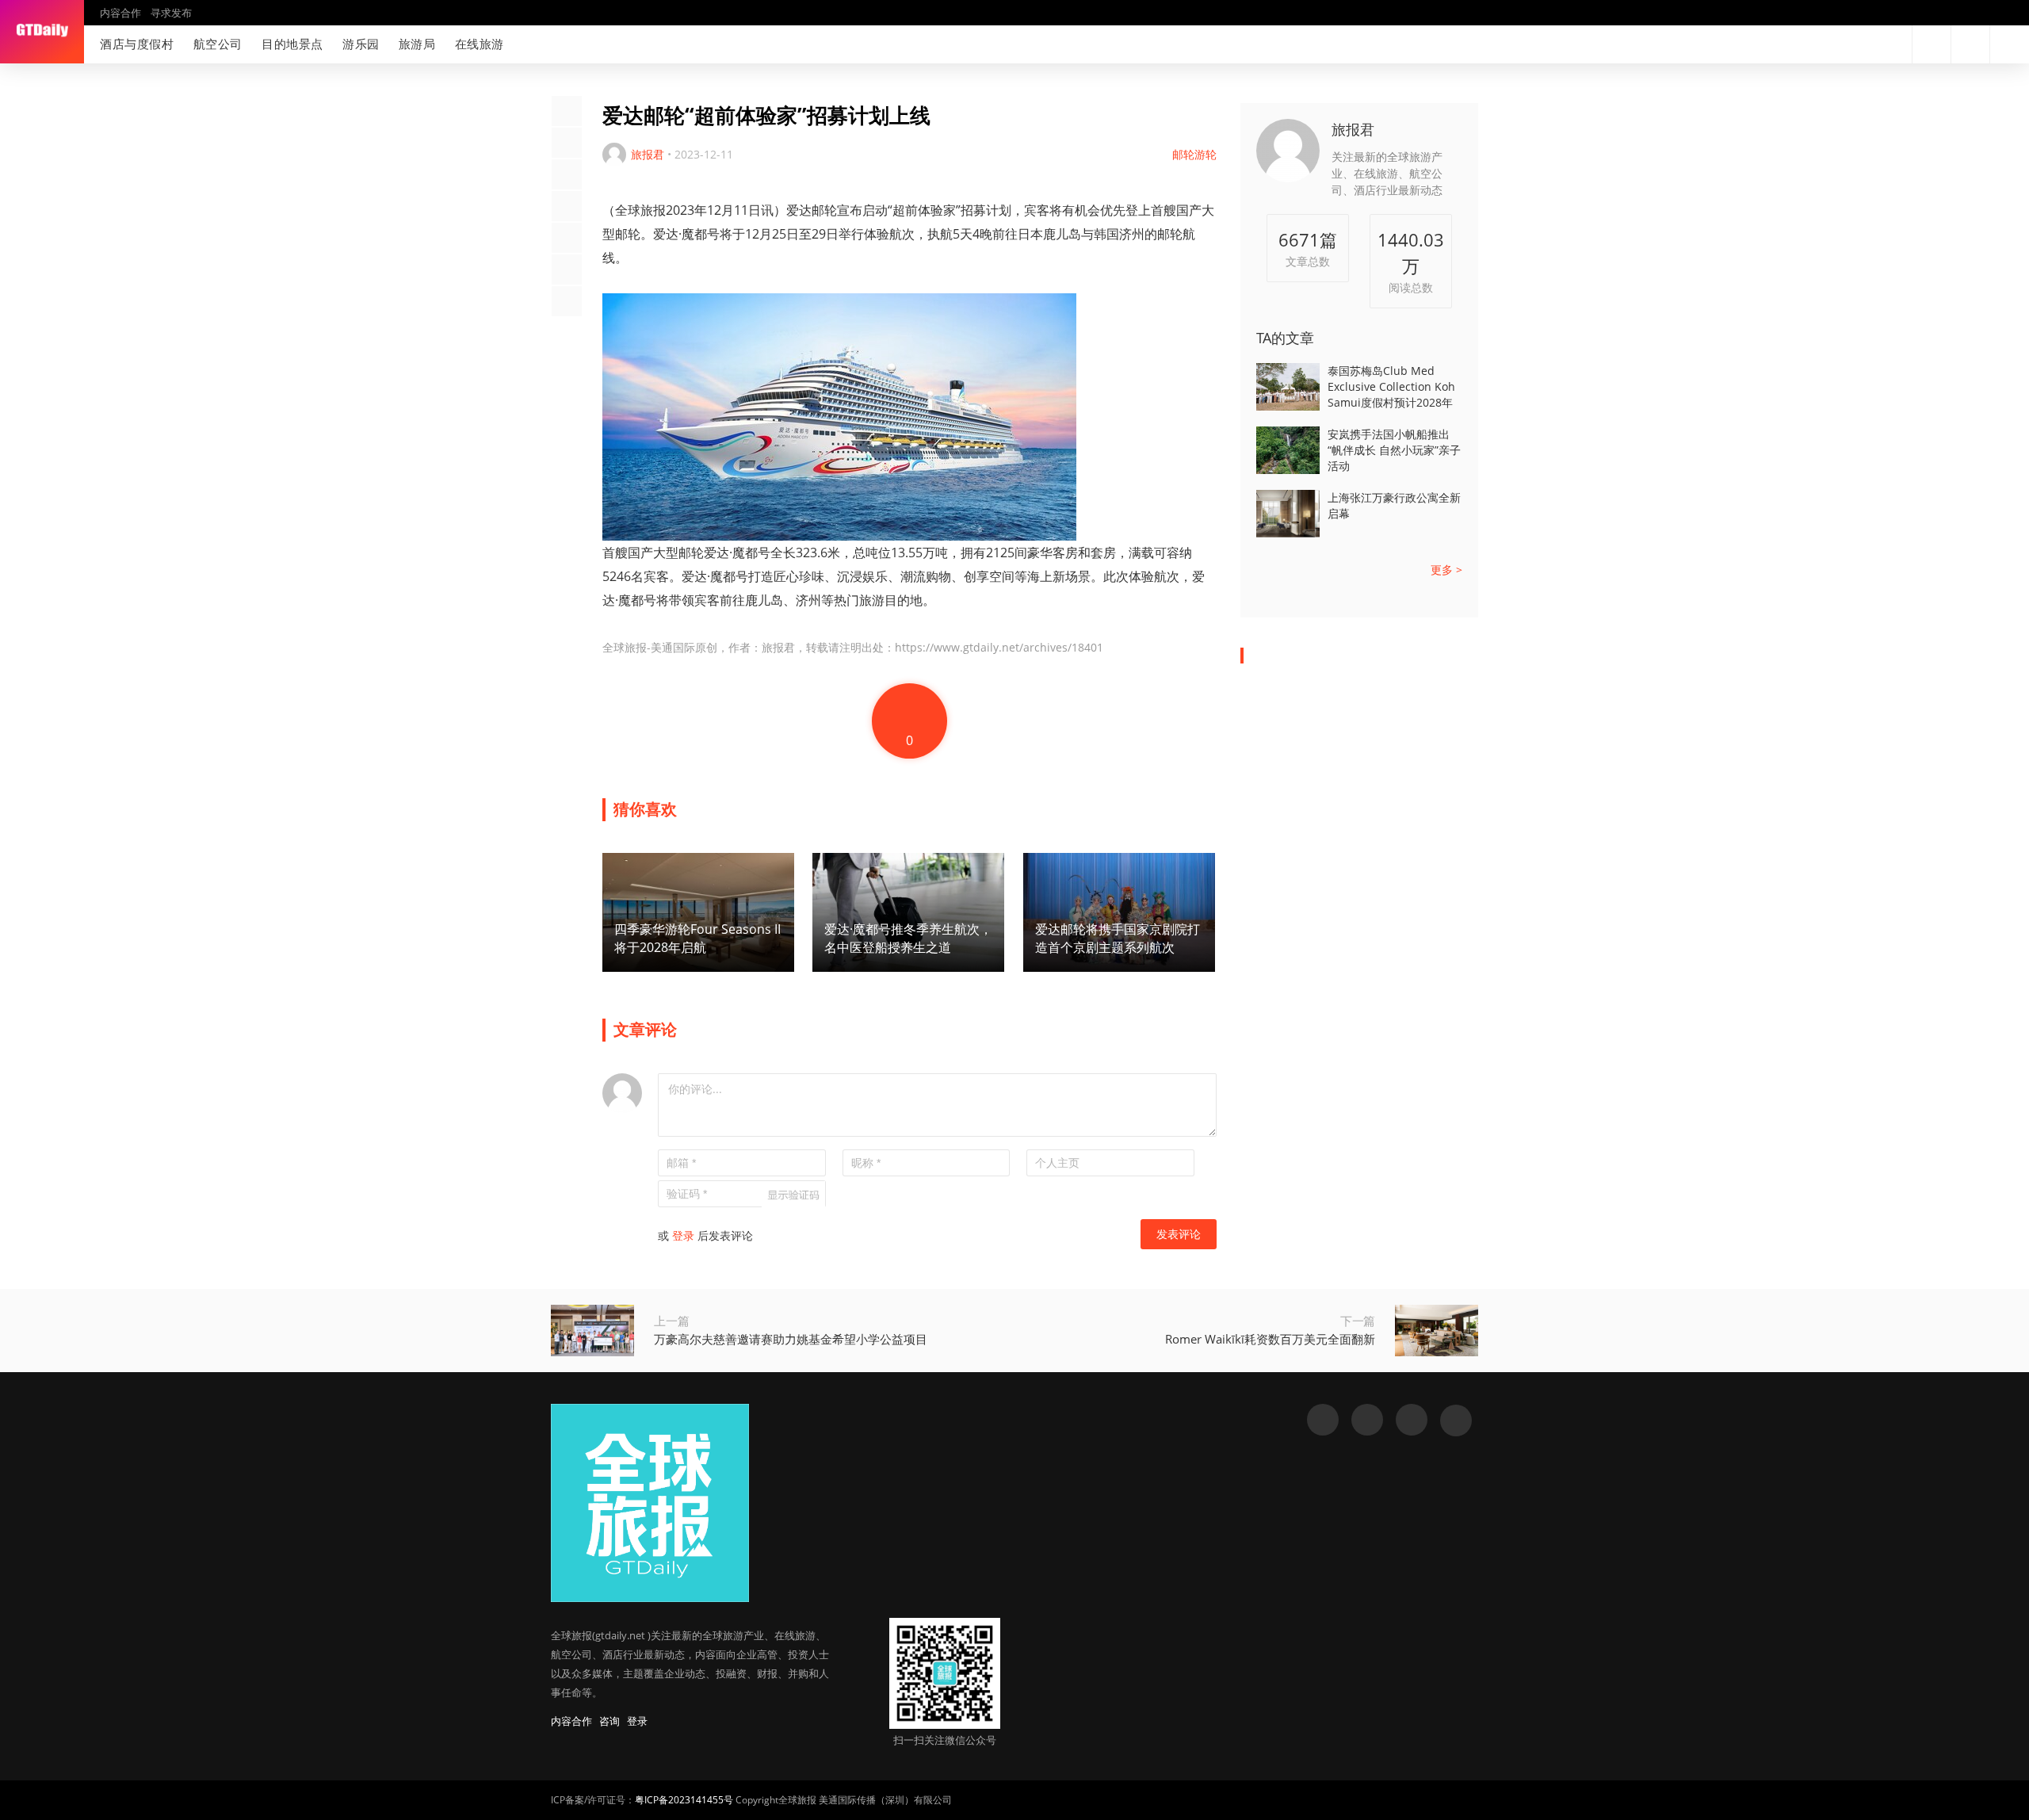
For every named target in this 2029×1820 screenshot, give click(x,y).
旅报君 (1353, 129)
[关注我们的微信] (1867, 44)
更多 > (1446, 570)
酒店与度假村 (137, 44)
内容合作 (120, 13)
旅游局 (417, 44)
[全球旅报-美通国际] (42, 32)
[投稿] (1970, 44)
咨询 (609, 1721)
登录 (683, 1235)
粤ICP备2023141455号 (684, 1800)
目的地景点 (292, 44)
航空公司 (218, 44)
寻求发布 (171, 13)
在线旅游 (480, 44)
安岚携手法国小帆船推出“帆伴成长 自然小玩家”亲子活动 (1394, 450)
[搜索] (1932, 44)
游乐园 (361, 44)
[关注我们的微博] (1842, 44)
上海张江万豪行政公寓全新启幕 (1394, 505)
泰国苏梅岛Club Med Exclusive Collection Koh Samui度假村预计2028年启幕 (1391, 387)
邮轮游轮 (1194, 154)
